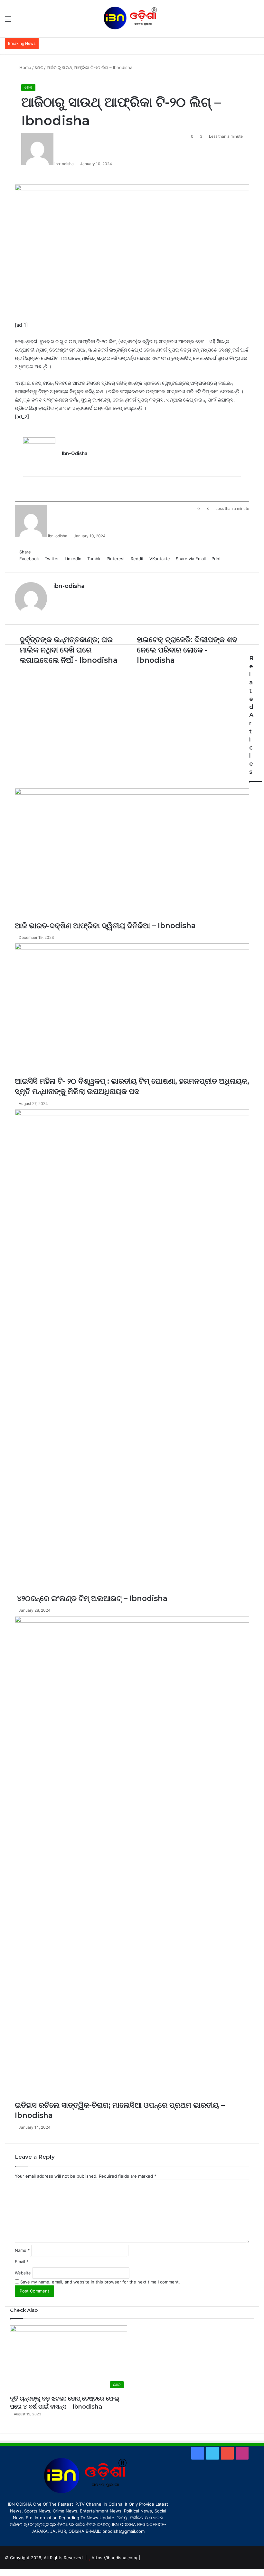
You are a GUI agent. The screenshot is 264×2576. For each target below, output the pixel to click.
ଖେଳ (28, 87)
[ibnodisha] (132, 19)
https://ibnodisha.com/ (115, 2558)
